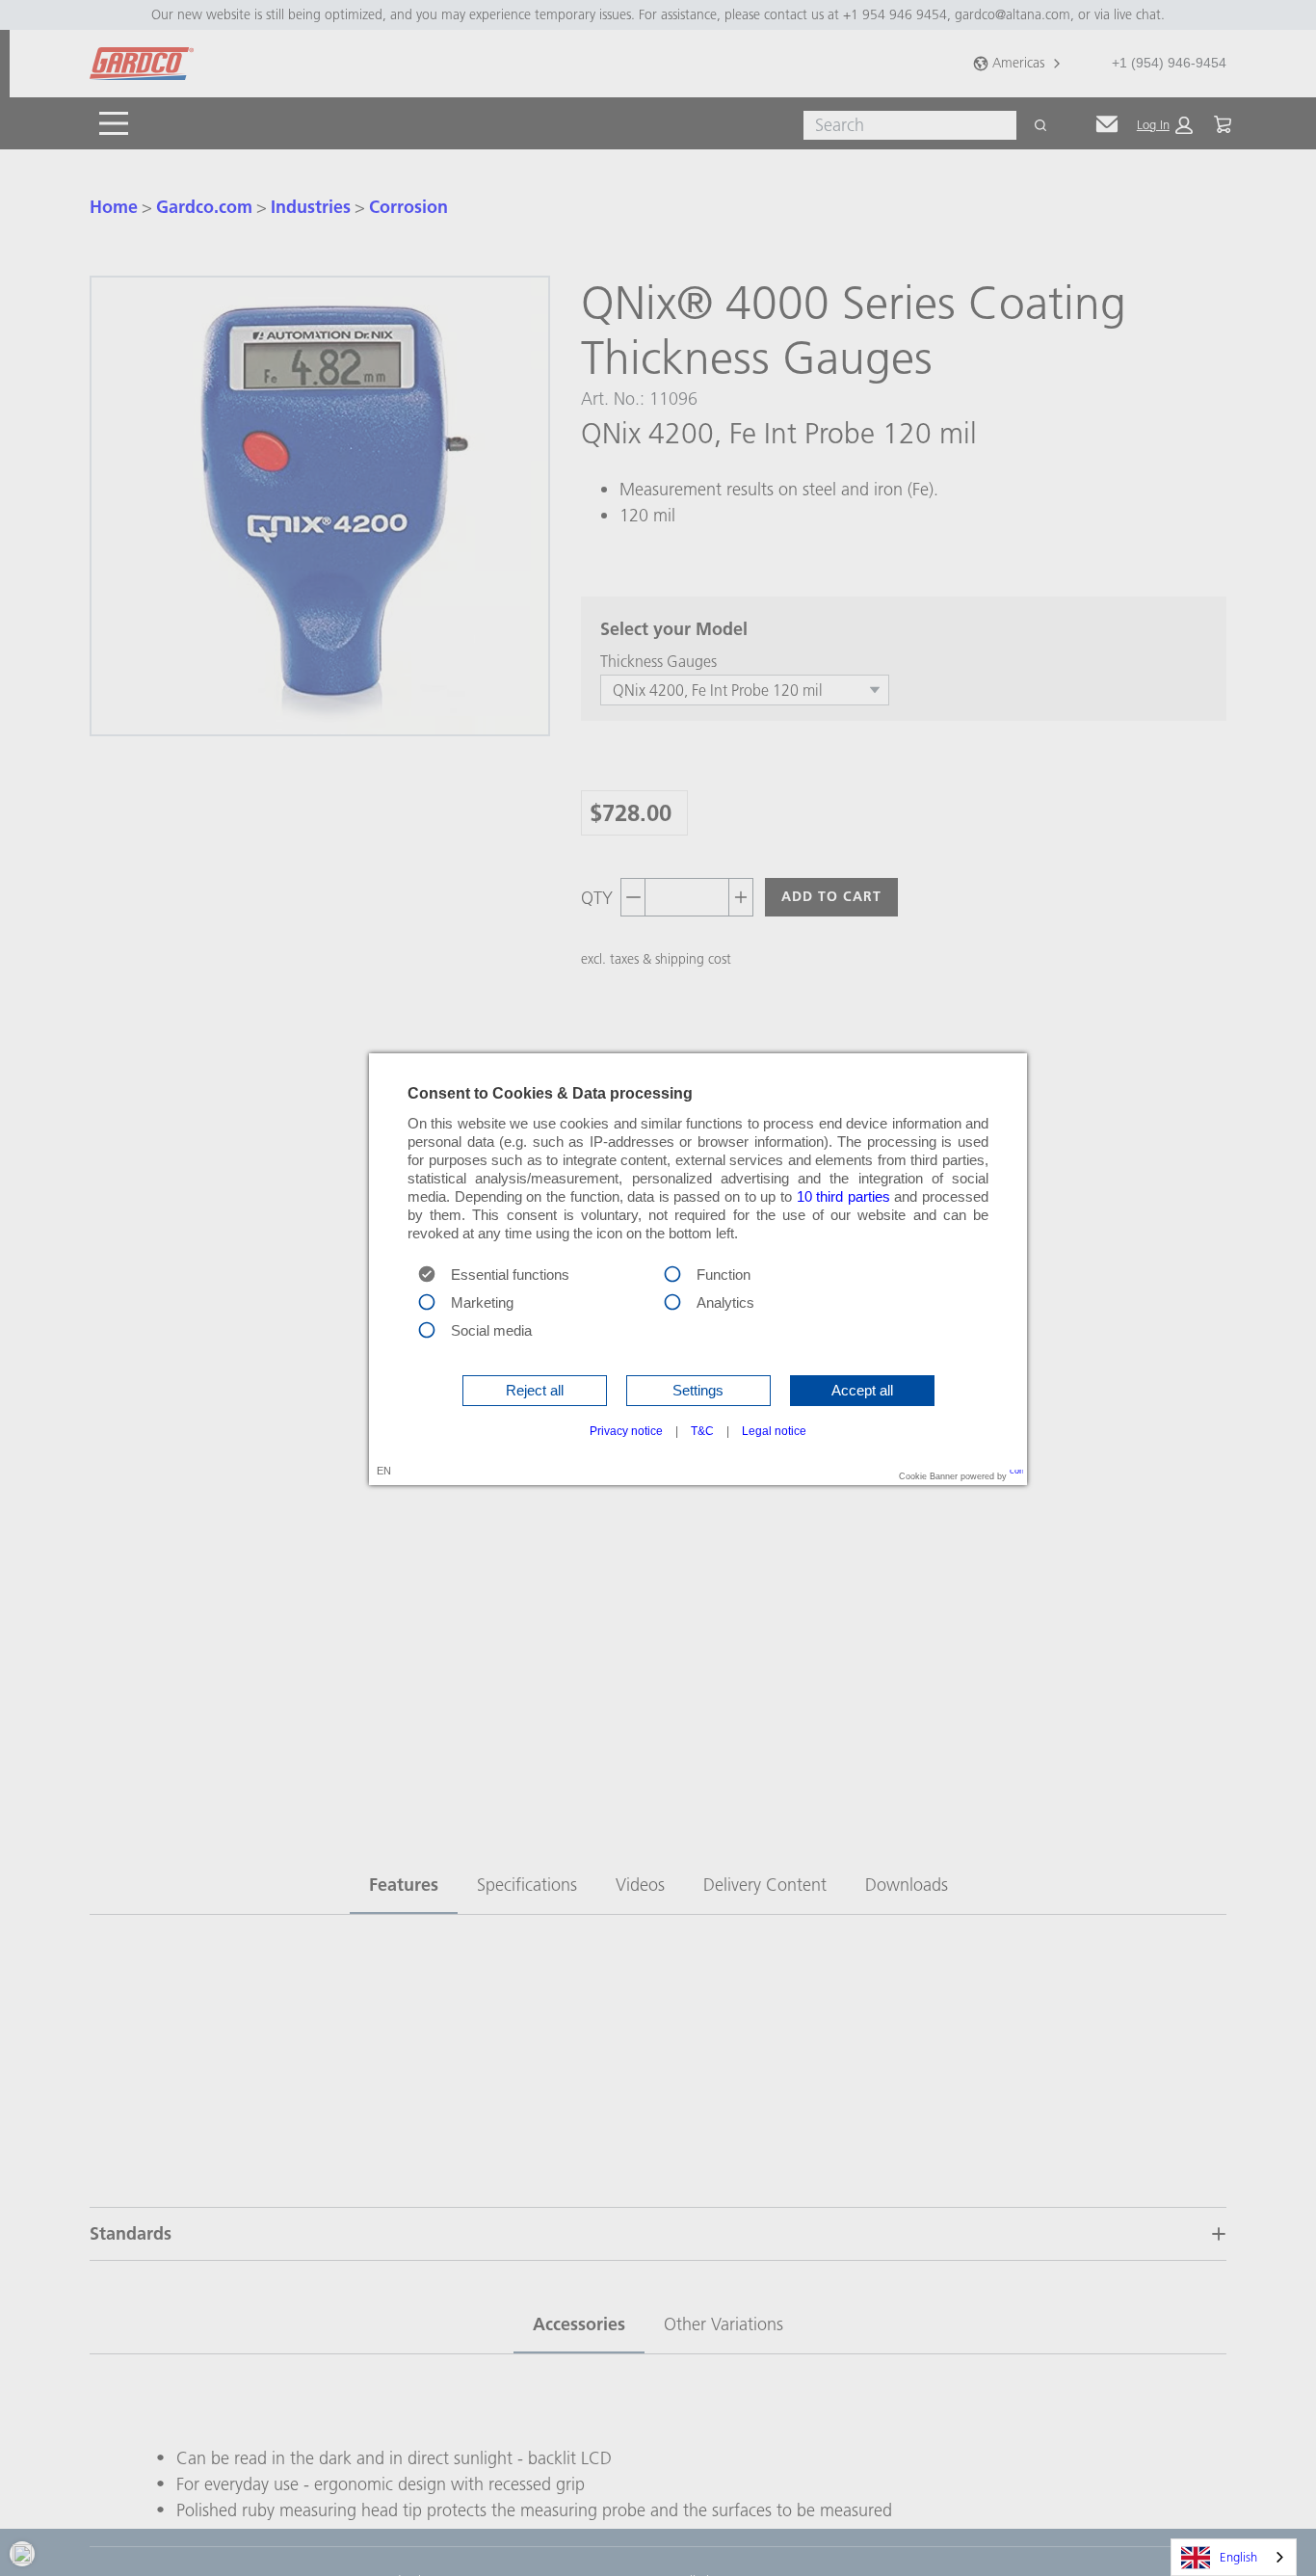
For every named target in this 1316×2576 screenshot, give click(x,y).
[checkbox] (672, 1272)
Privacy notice (626, 1431)
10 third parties (843, 1197)
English (1238, 2557)
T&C (702, 1431)
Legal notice (774, 1431)
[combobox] (1234, 2557)
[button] (535, 1391)
